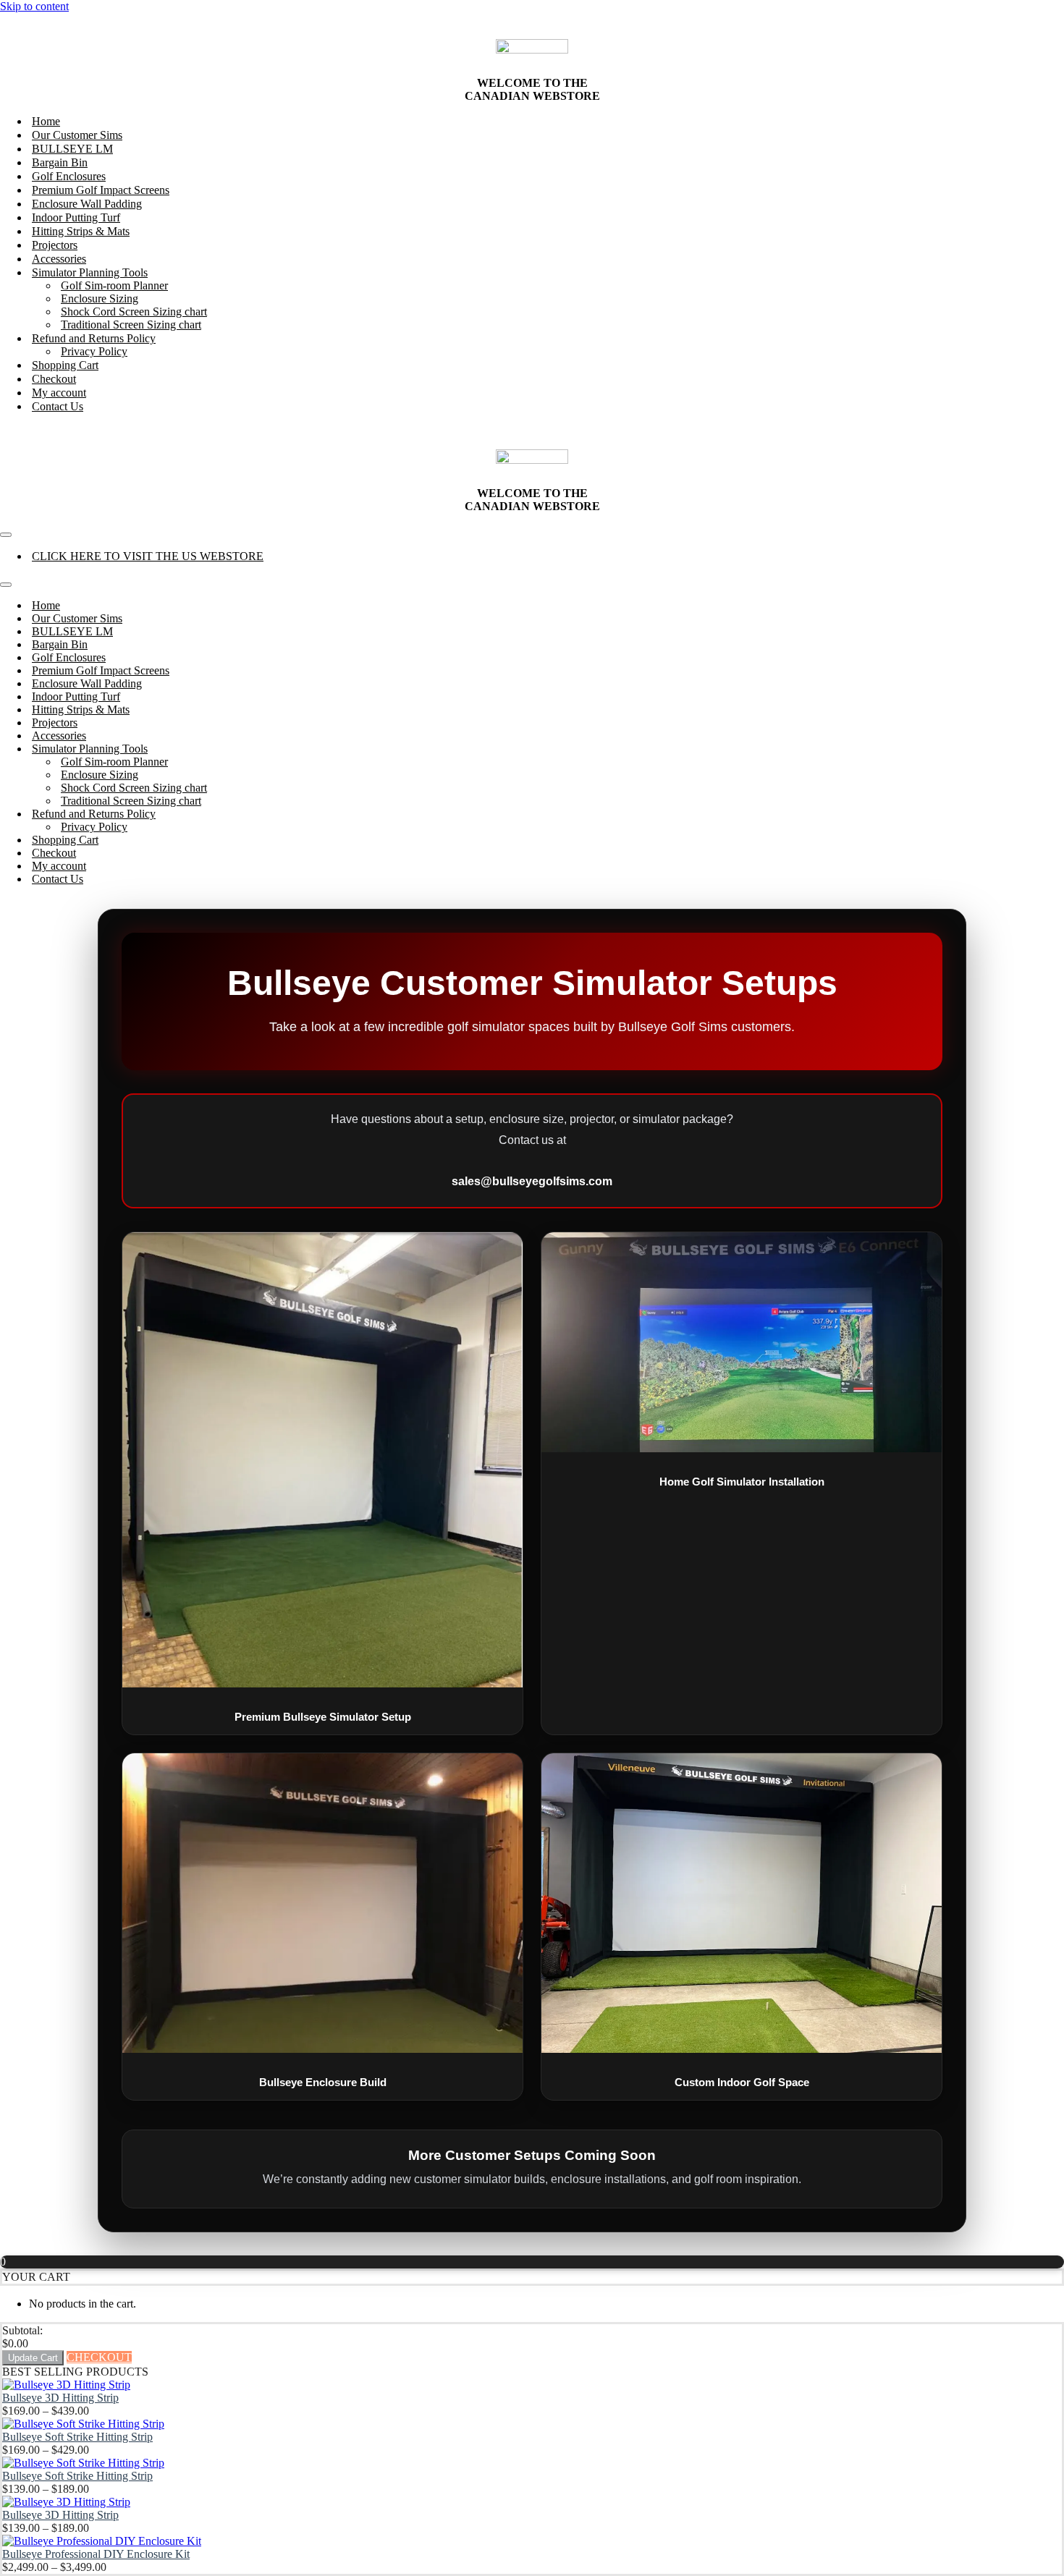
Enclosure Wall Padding (87, 204)
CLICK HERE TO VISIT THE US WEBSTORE (148, 556)
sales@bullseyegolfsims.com (532, 1181)
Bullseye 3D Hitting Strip (60, 2398)
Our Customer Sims (77, 135)
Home (46, 121)
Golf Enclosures (69, 176)
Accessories (59, 259)
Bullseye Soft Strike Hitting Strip (77, 2437)
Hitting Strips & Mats (81, 231)
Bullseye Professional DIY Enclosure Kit (96, 2554)
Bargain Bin (60, 162)
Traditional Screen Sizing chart (131, 325)
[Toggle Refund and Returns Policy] (253, 814)
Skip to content (34, 6)
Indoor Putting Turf (76, 217)
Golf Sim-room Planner (114, 285)
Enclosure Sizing (100, 298)
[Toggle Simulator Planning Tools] (253, 749)
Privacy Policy (94, 351)
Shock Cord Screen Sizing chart (134, 312)
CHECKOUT (99, 2357)
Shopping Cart (65, 365)
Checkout (54, 379)
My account (59, 393)
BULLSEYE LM (72, 149)
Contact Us (58, 406)
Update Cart (33, 2358)
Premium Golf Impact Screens (101, 190)
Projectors (55, 245)
